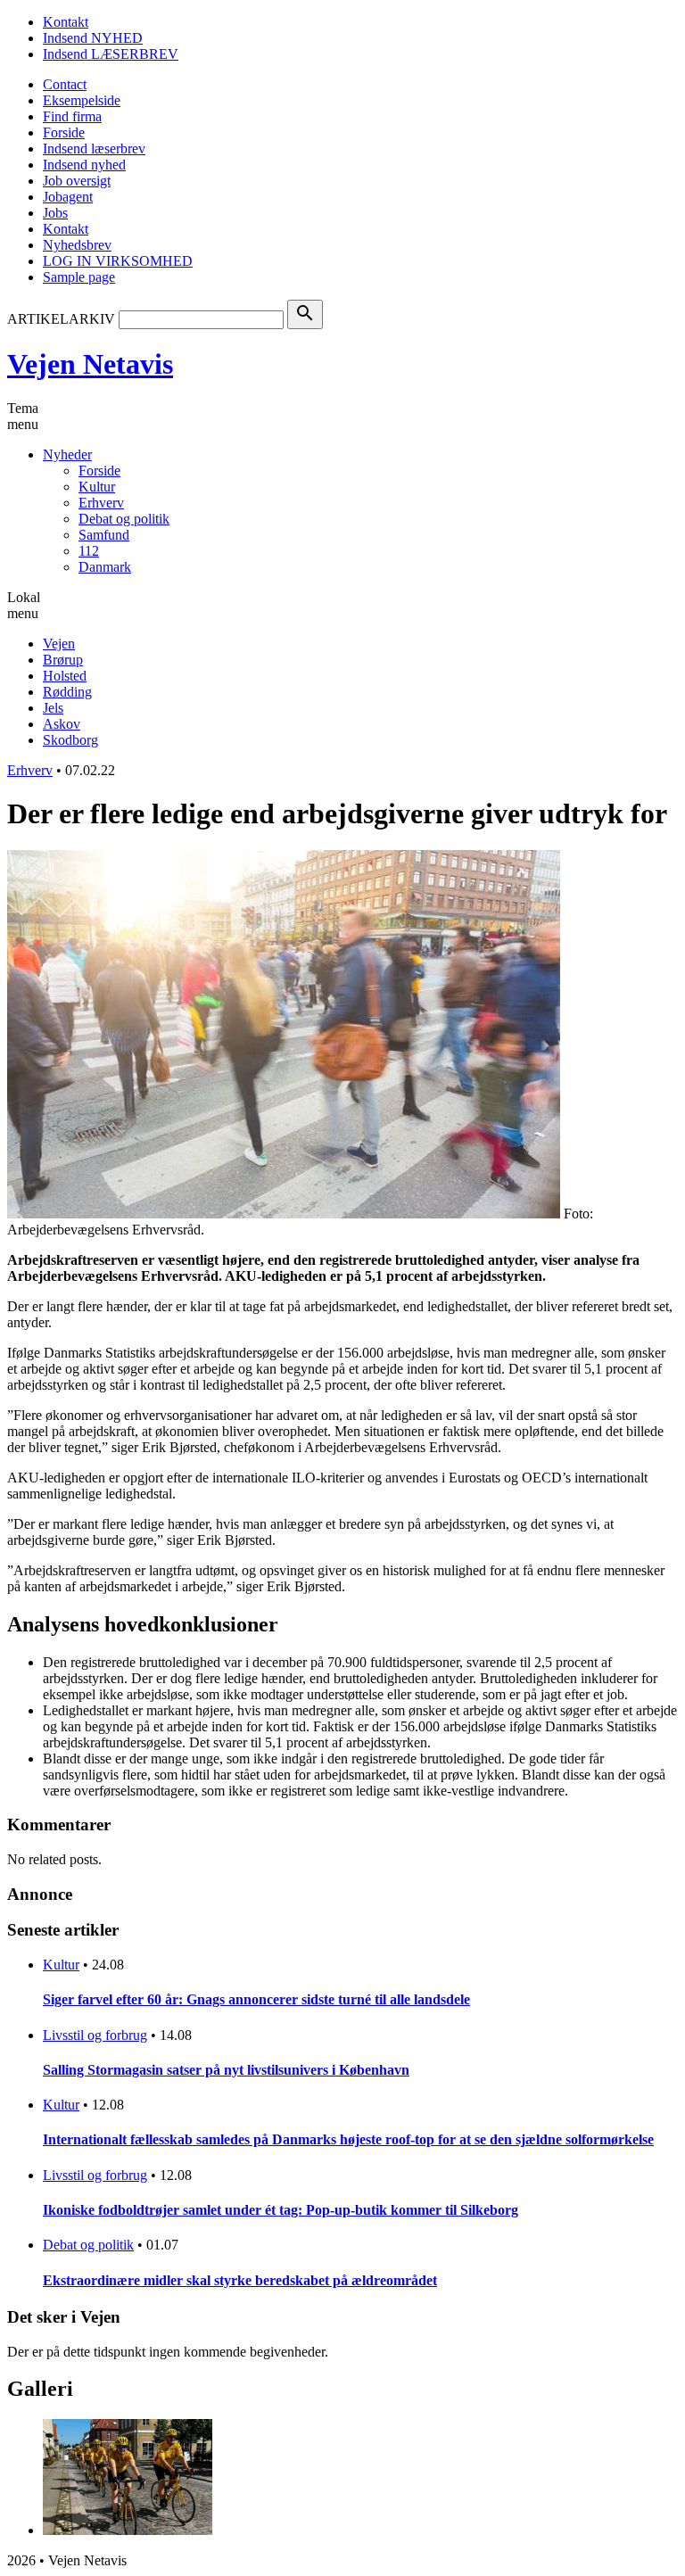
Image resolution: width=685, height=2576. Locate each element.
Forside (64, 132)
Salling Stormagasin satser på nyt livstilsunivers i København (226, 2070)
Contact (65, 84)
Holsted (65, 676)
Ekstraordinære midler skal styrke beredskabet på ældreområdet (240, 2280)
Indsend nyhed (84, 165)
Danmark (105, 567)
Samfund (104, 535)
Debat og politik (124, 519)
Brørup (63, 660)
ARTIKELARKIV (61, 319)
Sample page (79, 277)
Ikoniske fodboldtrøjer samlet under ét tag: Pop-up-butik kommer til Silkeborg (281, 2210)
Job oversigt (77, 181)
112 (89, 551)
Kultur (97, 487)
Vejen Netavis (90, 364)
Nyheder (67, 454)
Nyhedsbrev (77, 245)
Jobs (55, 213)
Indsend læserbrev (94, 149)
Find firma (72, 116)
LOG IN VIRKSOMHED (118, 261)
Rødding (67, 692)
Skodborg (70, 740)
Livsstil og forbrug (95, 2035)
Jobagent (68, 197)
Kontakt (66, 22)
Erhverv (101, 503)
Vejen (59, 644)
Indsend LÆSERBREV (111, 54)
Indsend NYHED (93, 38)
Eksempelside (82, 100)
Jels (53, 708)
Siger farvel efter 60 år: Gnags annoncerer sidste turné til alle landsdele (256, 1999)
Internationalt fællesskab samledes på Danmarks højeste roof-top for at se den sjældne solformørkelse (348, 2139)
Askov (62, 724)
